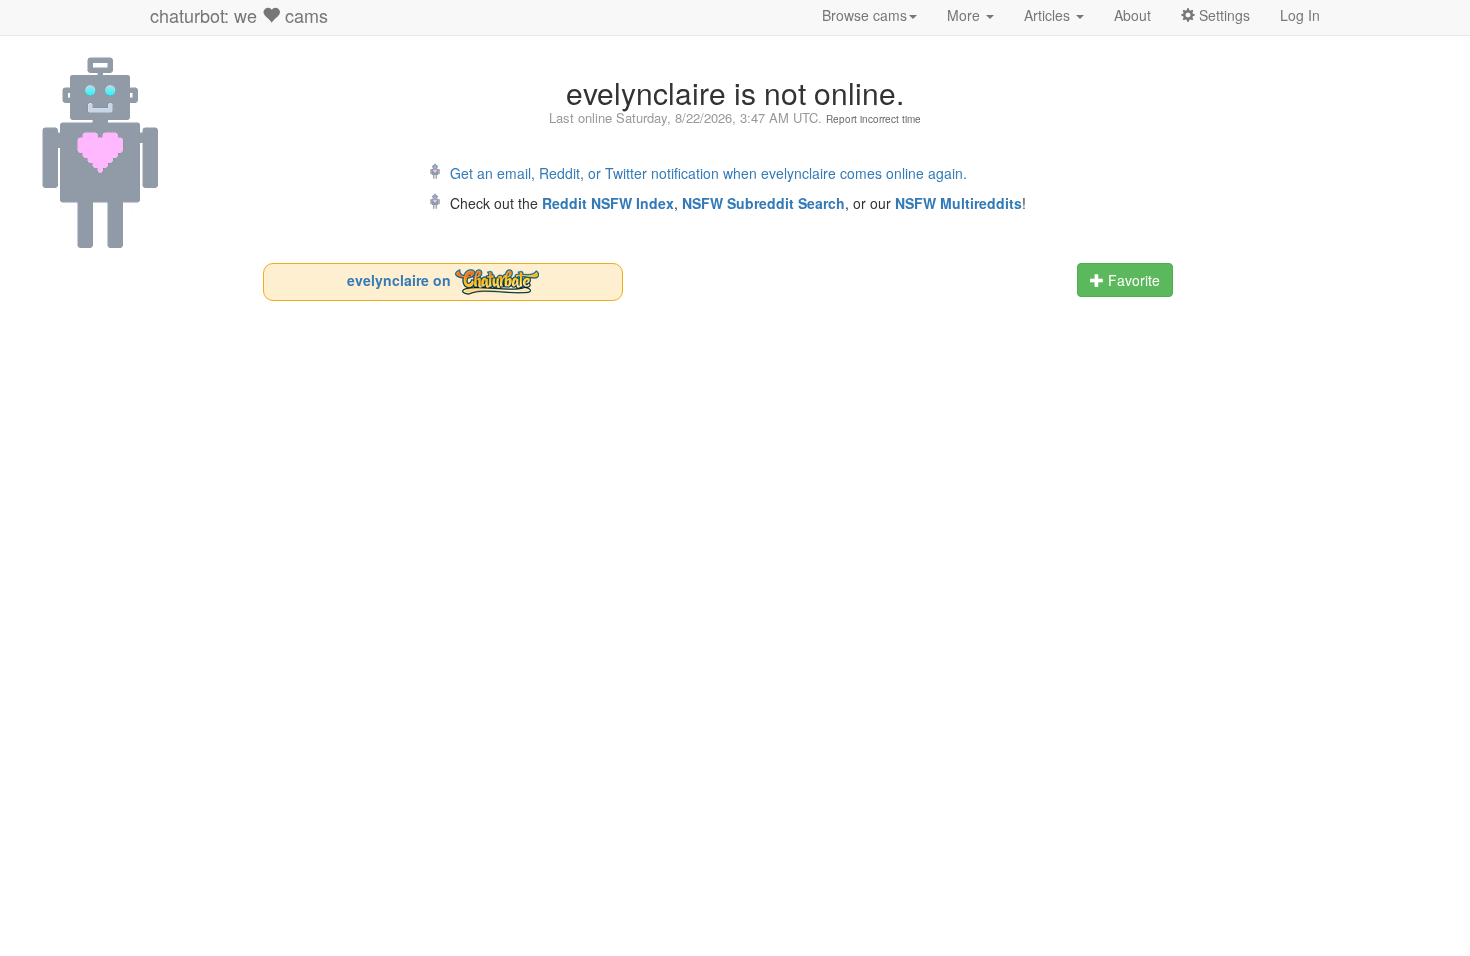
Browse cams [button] (864, 15)
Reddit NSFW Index (608, 203)
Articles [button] (1049, 15)
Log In (1300, 15)
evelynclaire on (401, 279)
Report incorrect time (873, 119)
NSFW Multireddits (958, 203)
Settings (1222, 15)
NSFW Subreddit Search (763, 203)
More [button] (965, 15)
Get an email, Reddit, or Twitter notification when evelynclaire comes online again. (708, 173)
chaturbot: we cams (239, 15)
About (1132, 15)
